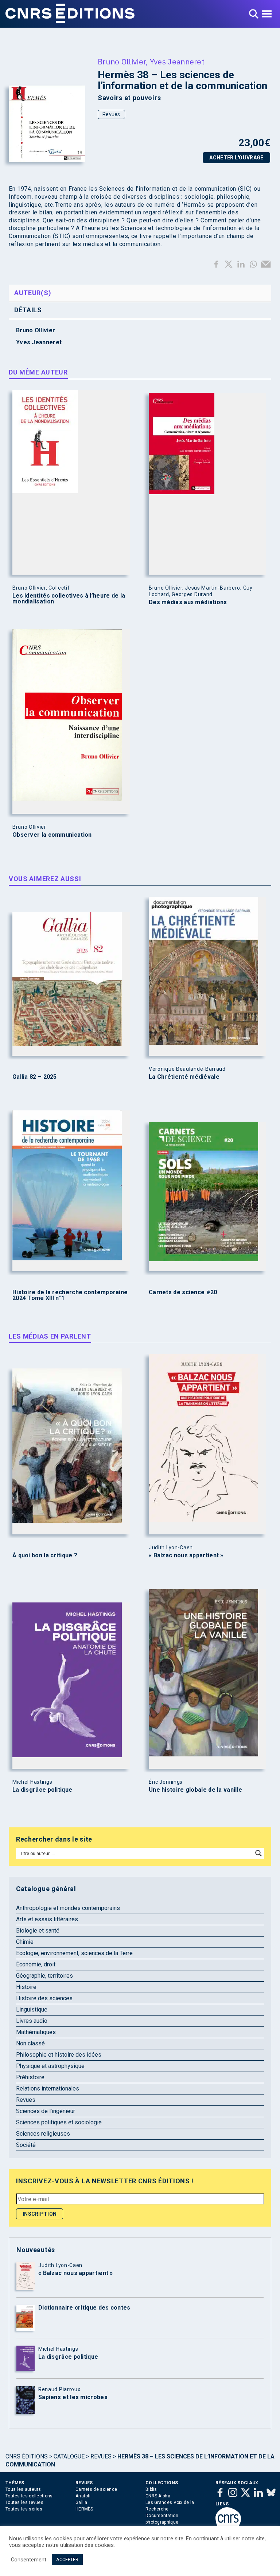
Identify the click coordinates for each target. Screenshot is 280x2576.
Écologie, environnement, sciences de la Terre (74, 1953)
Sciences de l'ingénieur (46, 2111)
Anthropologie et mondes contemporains (68, 1908)
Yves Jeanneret (177, 62)
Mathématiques (36, 2032)
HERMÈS (84, 2509)
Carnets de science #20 (183, 1292)
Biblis (151, 2489)
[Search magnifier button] (258, 1853)
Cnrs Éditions (27, 2456)
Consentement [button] (29, 2560)
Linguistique (32, 2010)
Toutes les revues (24, 2502)
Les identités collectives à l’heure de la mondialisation (69, 599)
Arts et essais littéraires (47, 1919)
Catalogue (69, 2456)
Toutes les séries (24, 2509)
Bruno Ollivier (122, 62)
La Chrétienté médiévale (184, 1077)
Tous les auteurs (23, 2489)
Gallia (81, 2502)
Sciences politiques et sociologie (59, 2122)
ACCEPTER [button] (67, 2559)
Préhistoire (30, 2077)
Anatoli (83, 2496)
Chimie (25, 1942)
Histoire (26, 1987)
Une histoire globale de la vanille (195, 1790)
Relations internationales (48, 2088)
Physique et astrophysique (50, 2066)
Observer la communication (52, 835)
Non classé (30, 2043)
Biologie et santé (38, 1931)
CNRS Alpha (158, 2496)
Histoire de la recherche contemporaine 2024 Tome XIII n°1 (70, 1295)
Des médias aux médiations (188, 602)
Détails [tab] (28, 310)
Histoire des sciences (44, 1998)
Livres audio (32, 2021)
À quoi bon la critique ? (45, 1555)
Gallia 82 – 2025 (35, 1077)
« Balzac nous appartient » (186, 1555)
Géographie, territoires (44, 1976)
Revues (111, 114)
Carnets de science (96, 2489)
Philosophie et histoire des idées (59, 2055)
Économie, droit (36, 1964)
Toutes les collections (29, 2496)
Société (26, 2145)
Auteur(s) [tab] (33, 293)
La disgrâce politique (42, 1790)
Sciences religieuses (43, 2134)
